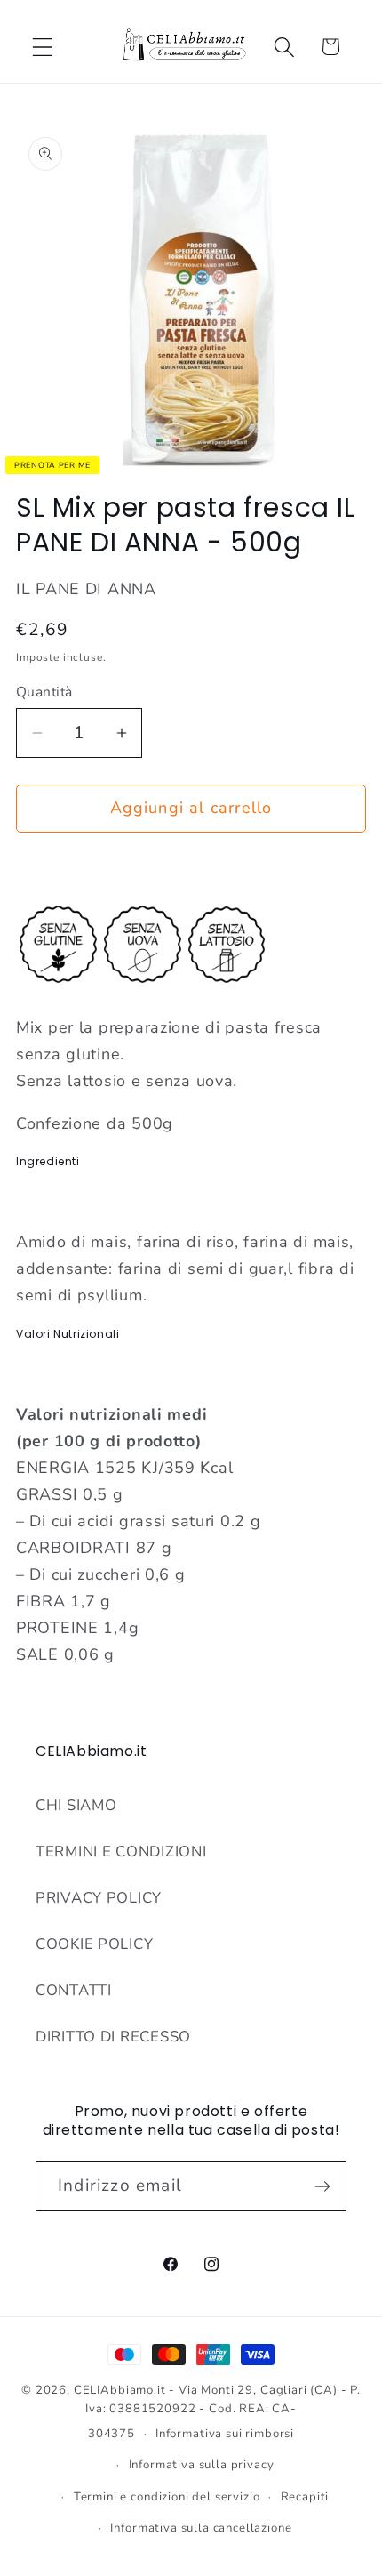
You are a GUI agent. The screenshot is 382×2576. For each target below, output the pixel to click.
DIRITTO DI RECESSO (113, 2037)
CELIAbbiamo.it (120, 2390)
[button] (43, 47)
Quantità (44, 692)
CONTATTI (74, 1990)
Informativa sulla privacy (202, 2465)
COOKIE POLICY (94, 1944)
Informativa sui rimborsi (225, 2434)
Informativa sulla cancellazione (201, 2528)
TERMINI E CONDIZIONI (121, 1851)
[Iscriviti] (322, 2186)
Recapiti (305, 2497)
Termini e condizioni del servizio (167, 2497)
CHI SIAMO (76, 1805)
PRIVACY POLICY (99, 1898)
